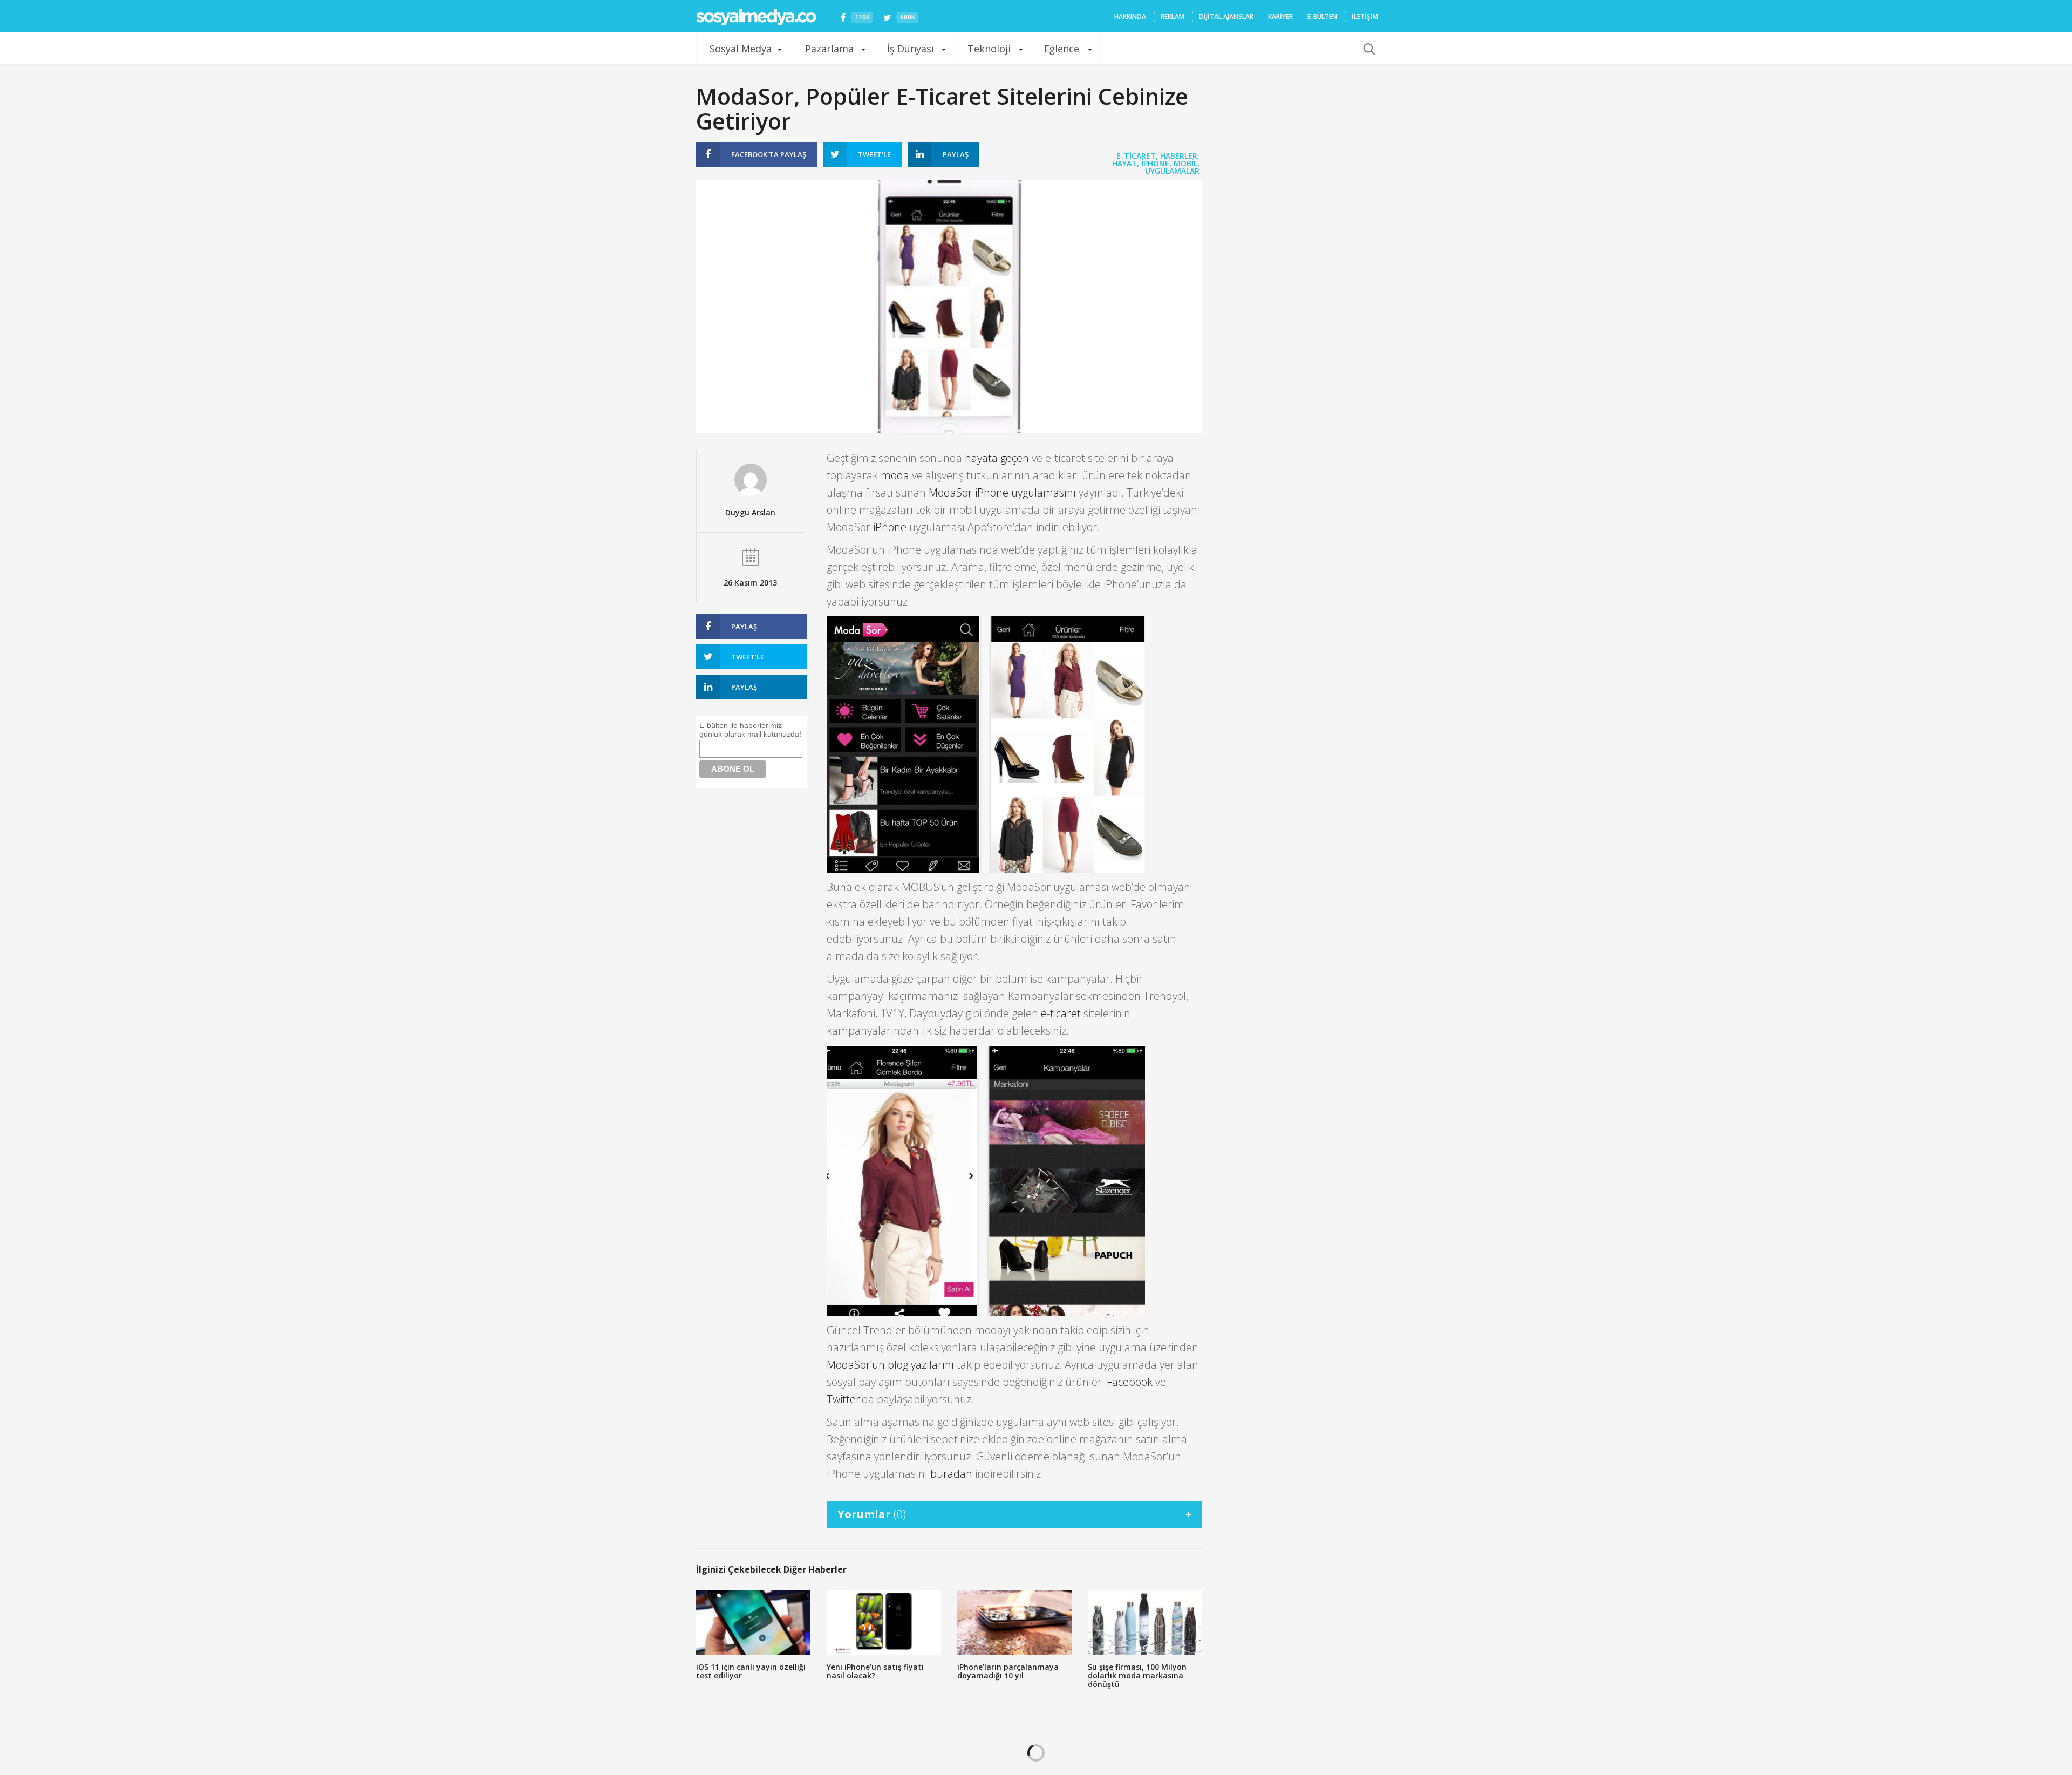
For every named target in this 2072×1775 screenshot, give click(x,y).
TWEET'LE (874, 154)
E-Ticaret (1136, 156)
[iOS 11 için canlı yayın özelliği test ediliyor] (753, 1623)
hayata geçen (997, 458)
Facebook (1130, 1382)
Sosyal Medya (741, 49)
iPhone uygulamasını (1025, 492)
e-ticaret (1061, 1013)
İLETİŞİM (1365, 16)
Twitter (843, 1399)
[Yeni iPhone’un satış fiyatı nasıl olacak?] (884, 1623)
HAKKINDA (1130, 16)
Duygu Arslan (750, 512)
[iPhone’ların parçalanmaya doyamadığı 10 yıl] (1014, 1623)
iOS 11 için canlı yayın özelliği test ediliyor (751, 1671)
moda (895, 475)
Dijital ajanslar (1226, 16)
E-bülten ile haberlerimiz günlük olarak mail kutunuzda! (750, 730)
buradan (951, 1474)
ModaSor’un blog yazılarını (890, 1365)
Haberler (1179, 156)
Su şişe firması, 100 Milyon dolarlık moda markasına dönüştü (1137, 1675)
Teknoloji (989, 49)
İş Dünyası (911, 49)
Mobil (1185, 163)
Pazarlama (829, 49)
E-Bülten (1322, 16)
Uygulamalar (1172, 171)
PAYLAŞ (769, 154)
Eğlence (1062, 49)
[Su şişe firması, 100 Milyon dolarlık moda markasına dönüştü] (1145, 1623)
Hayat (1124, 163)
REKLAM (1173, 16)
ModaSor (950, 492)
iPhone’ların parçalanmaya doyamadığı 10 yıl (1008, 1671)
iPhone (1155, 163)
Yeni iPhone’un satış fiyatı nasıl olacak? (875, 1671)
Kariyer (1280, 16)
